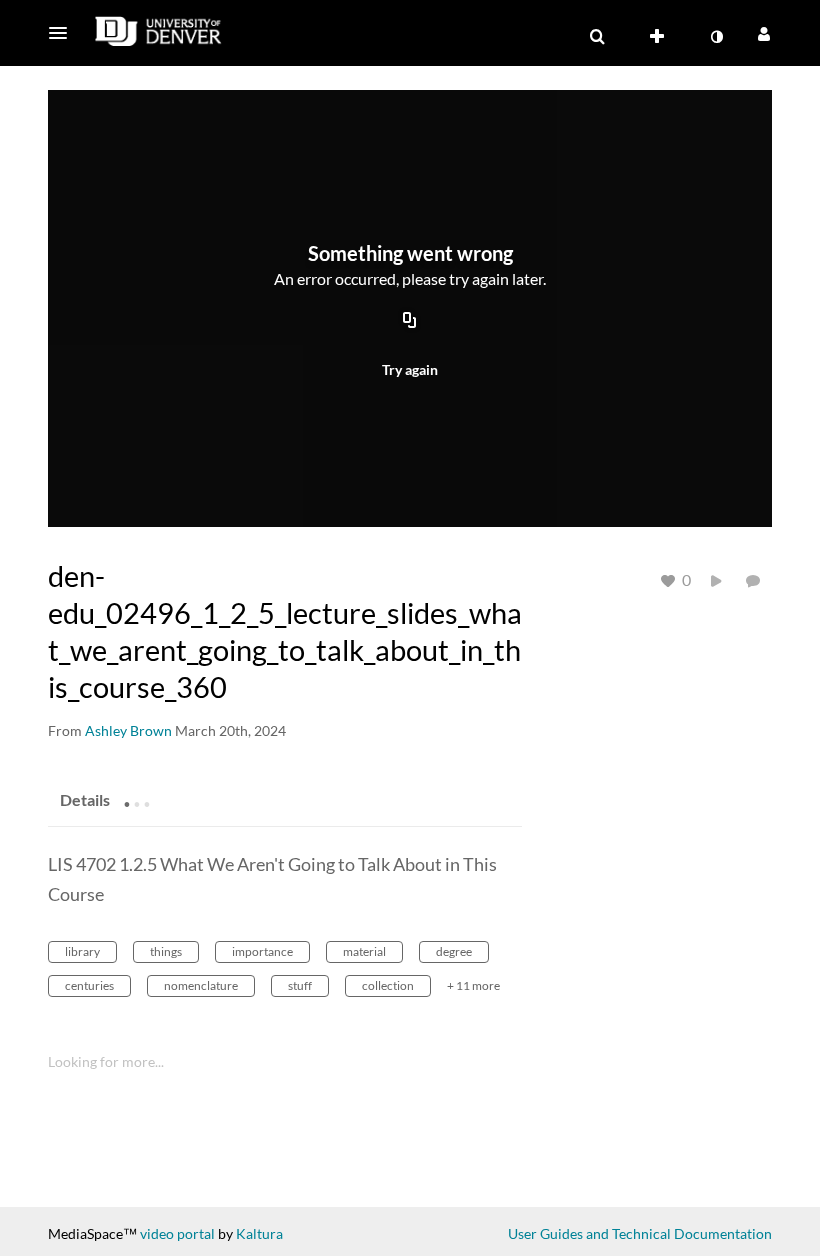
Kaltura (259, 1233)
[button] (64, 33)
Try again (410, 369)
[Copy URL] (410, 322)
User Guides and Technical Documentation (640, 1233)
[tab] (85, 799)
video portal (177, 1233)
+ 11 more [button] (473, 985)
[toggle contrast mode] (716, 37)
